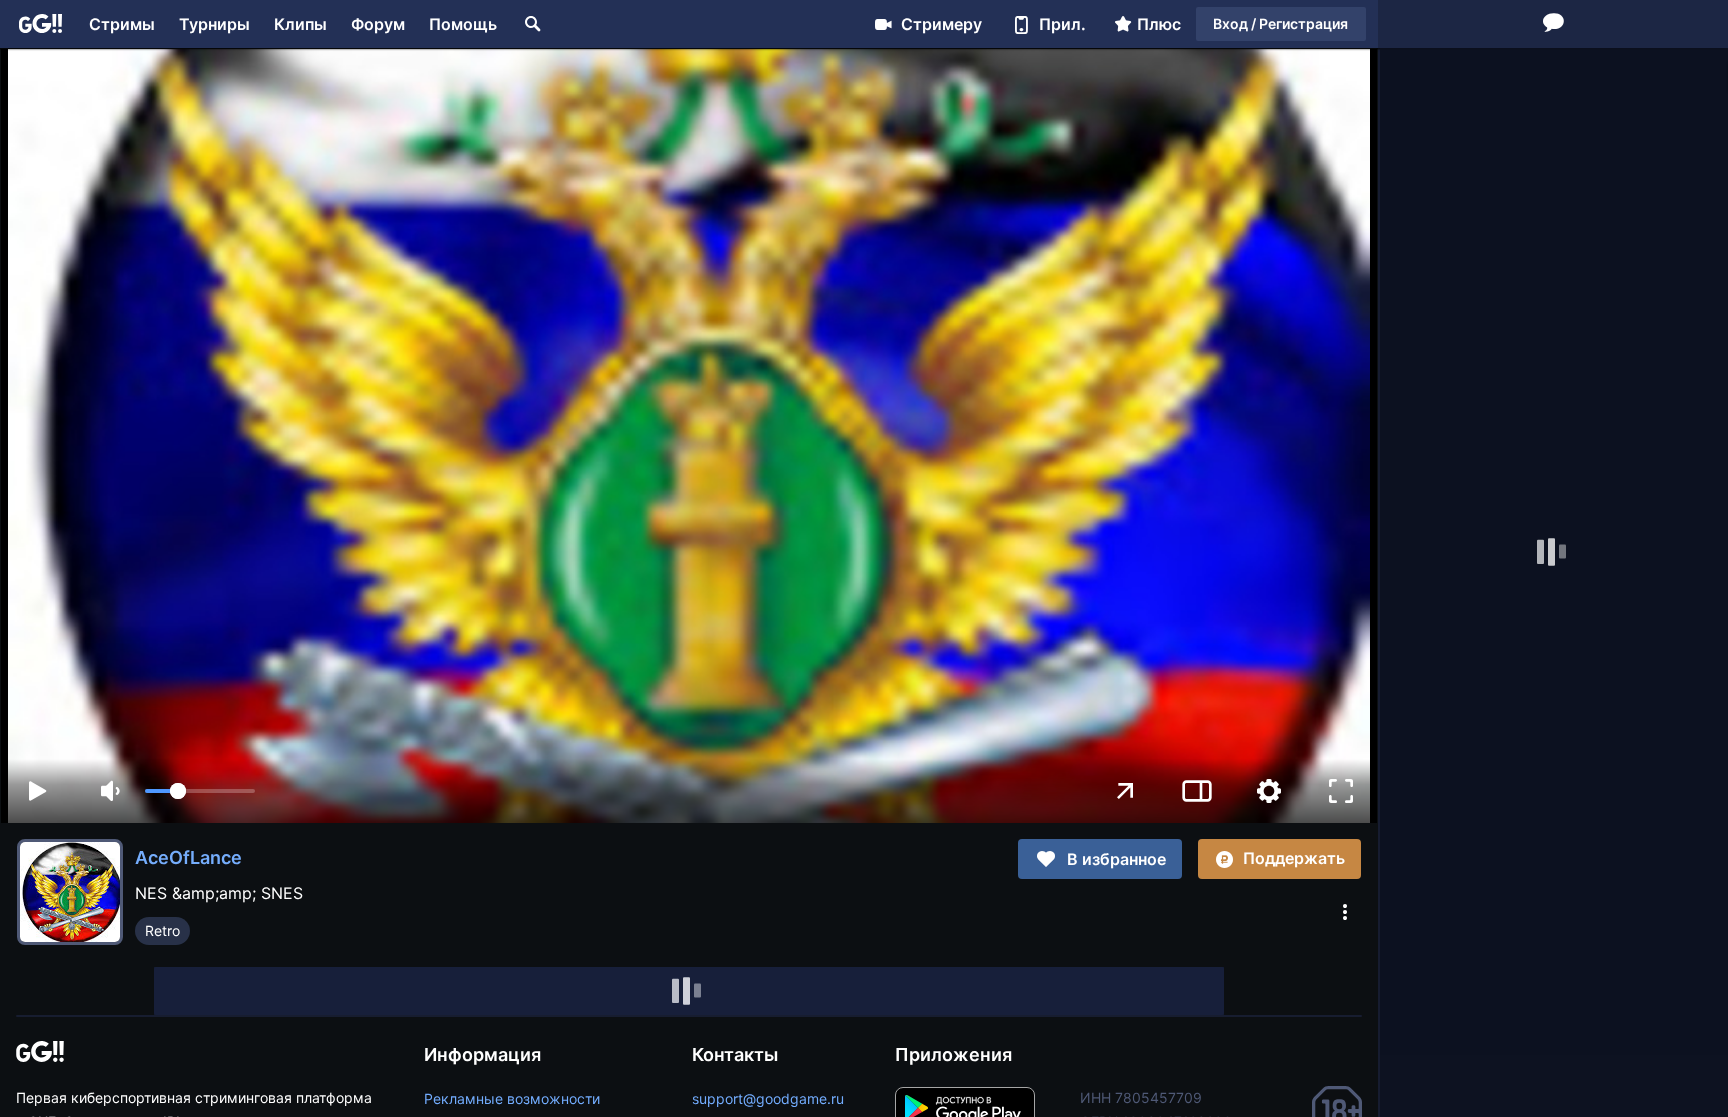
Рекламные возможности (512, 1098)
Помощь (463, 24)
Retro (162, 930)
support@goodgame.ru (768, 1098)
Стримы (122, 24)
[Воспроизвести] (37, 791)
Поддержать (1294, 858)
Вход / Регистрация (1280, 23)
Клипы (300, 24)
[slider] (200, 791)
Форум (378, 24)
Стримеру (941, 24)
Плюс (1159, 24)
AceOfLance (188, 857)
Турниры (214, 24)
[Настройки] (1269, 791)
